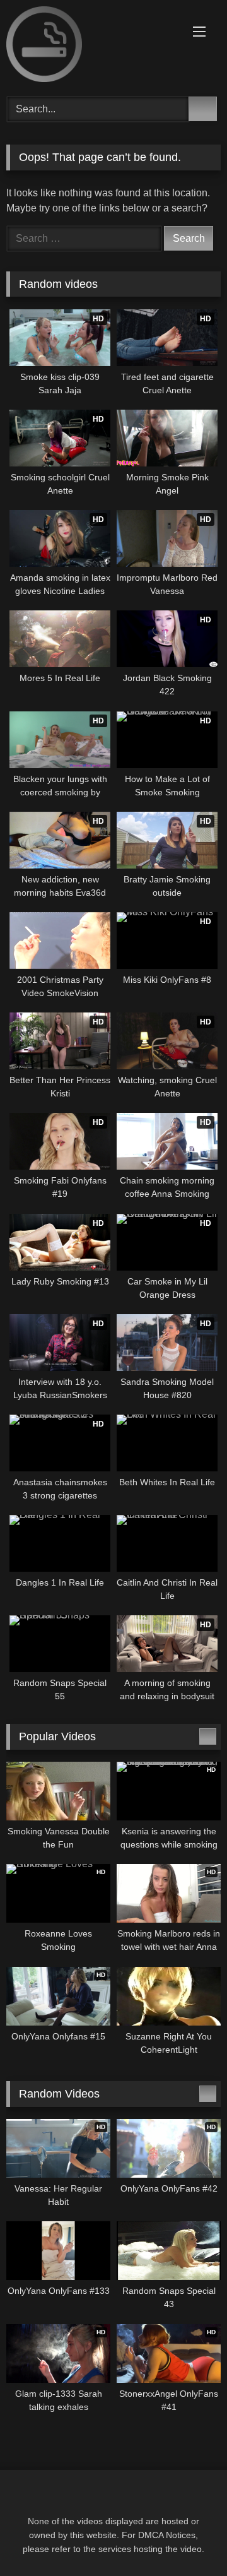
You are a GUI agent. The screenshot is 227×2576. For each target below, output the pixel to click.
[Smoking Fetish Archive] (93, 46)
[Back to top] (189, 2538)
